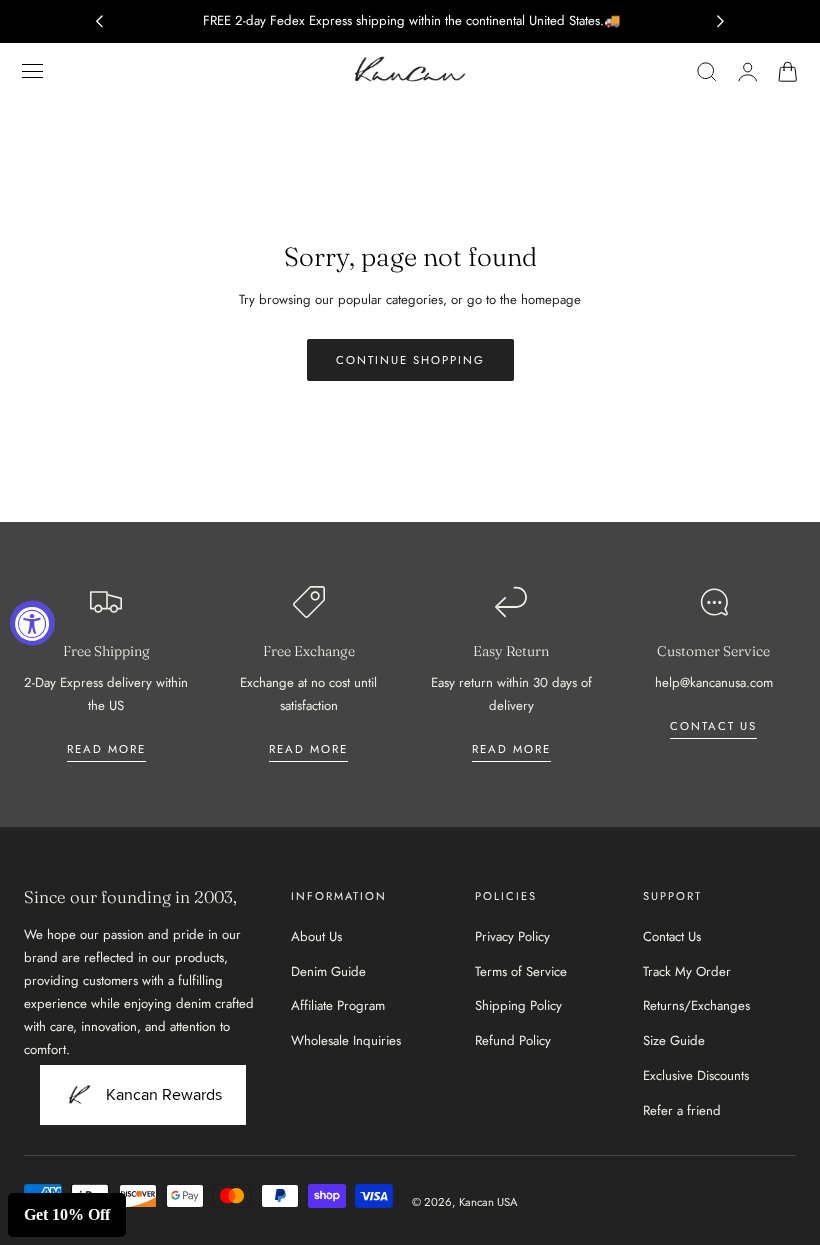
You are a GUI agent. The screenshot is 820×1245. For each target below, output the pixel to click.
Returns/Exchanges (696, 1005)
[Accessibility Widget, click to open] (32, 622)
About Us (316, 936)
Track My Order (687, 971)
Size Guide (674, 1040)
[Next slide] (721, 21)
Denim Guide (328, 971)
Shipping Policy (518, 1005)
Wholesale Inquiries (346, 1040)
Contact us (713, 726)
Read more (106, 749)
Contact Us (672, 936)
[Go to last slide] (99, 21)
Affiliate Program (338, 1005)
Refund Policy (513, 1040)
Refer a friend (682, 1110)
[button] (33, 71)
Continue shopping (410, 360)
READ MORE (308, 749)
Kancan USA (488, 1202)
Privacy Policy (512, 936)
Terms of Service (521, 971)
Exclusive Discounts (696, 1075)
